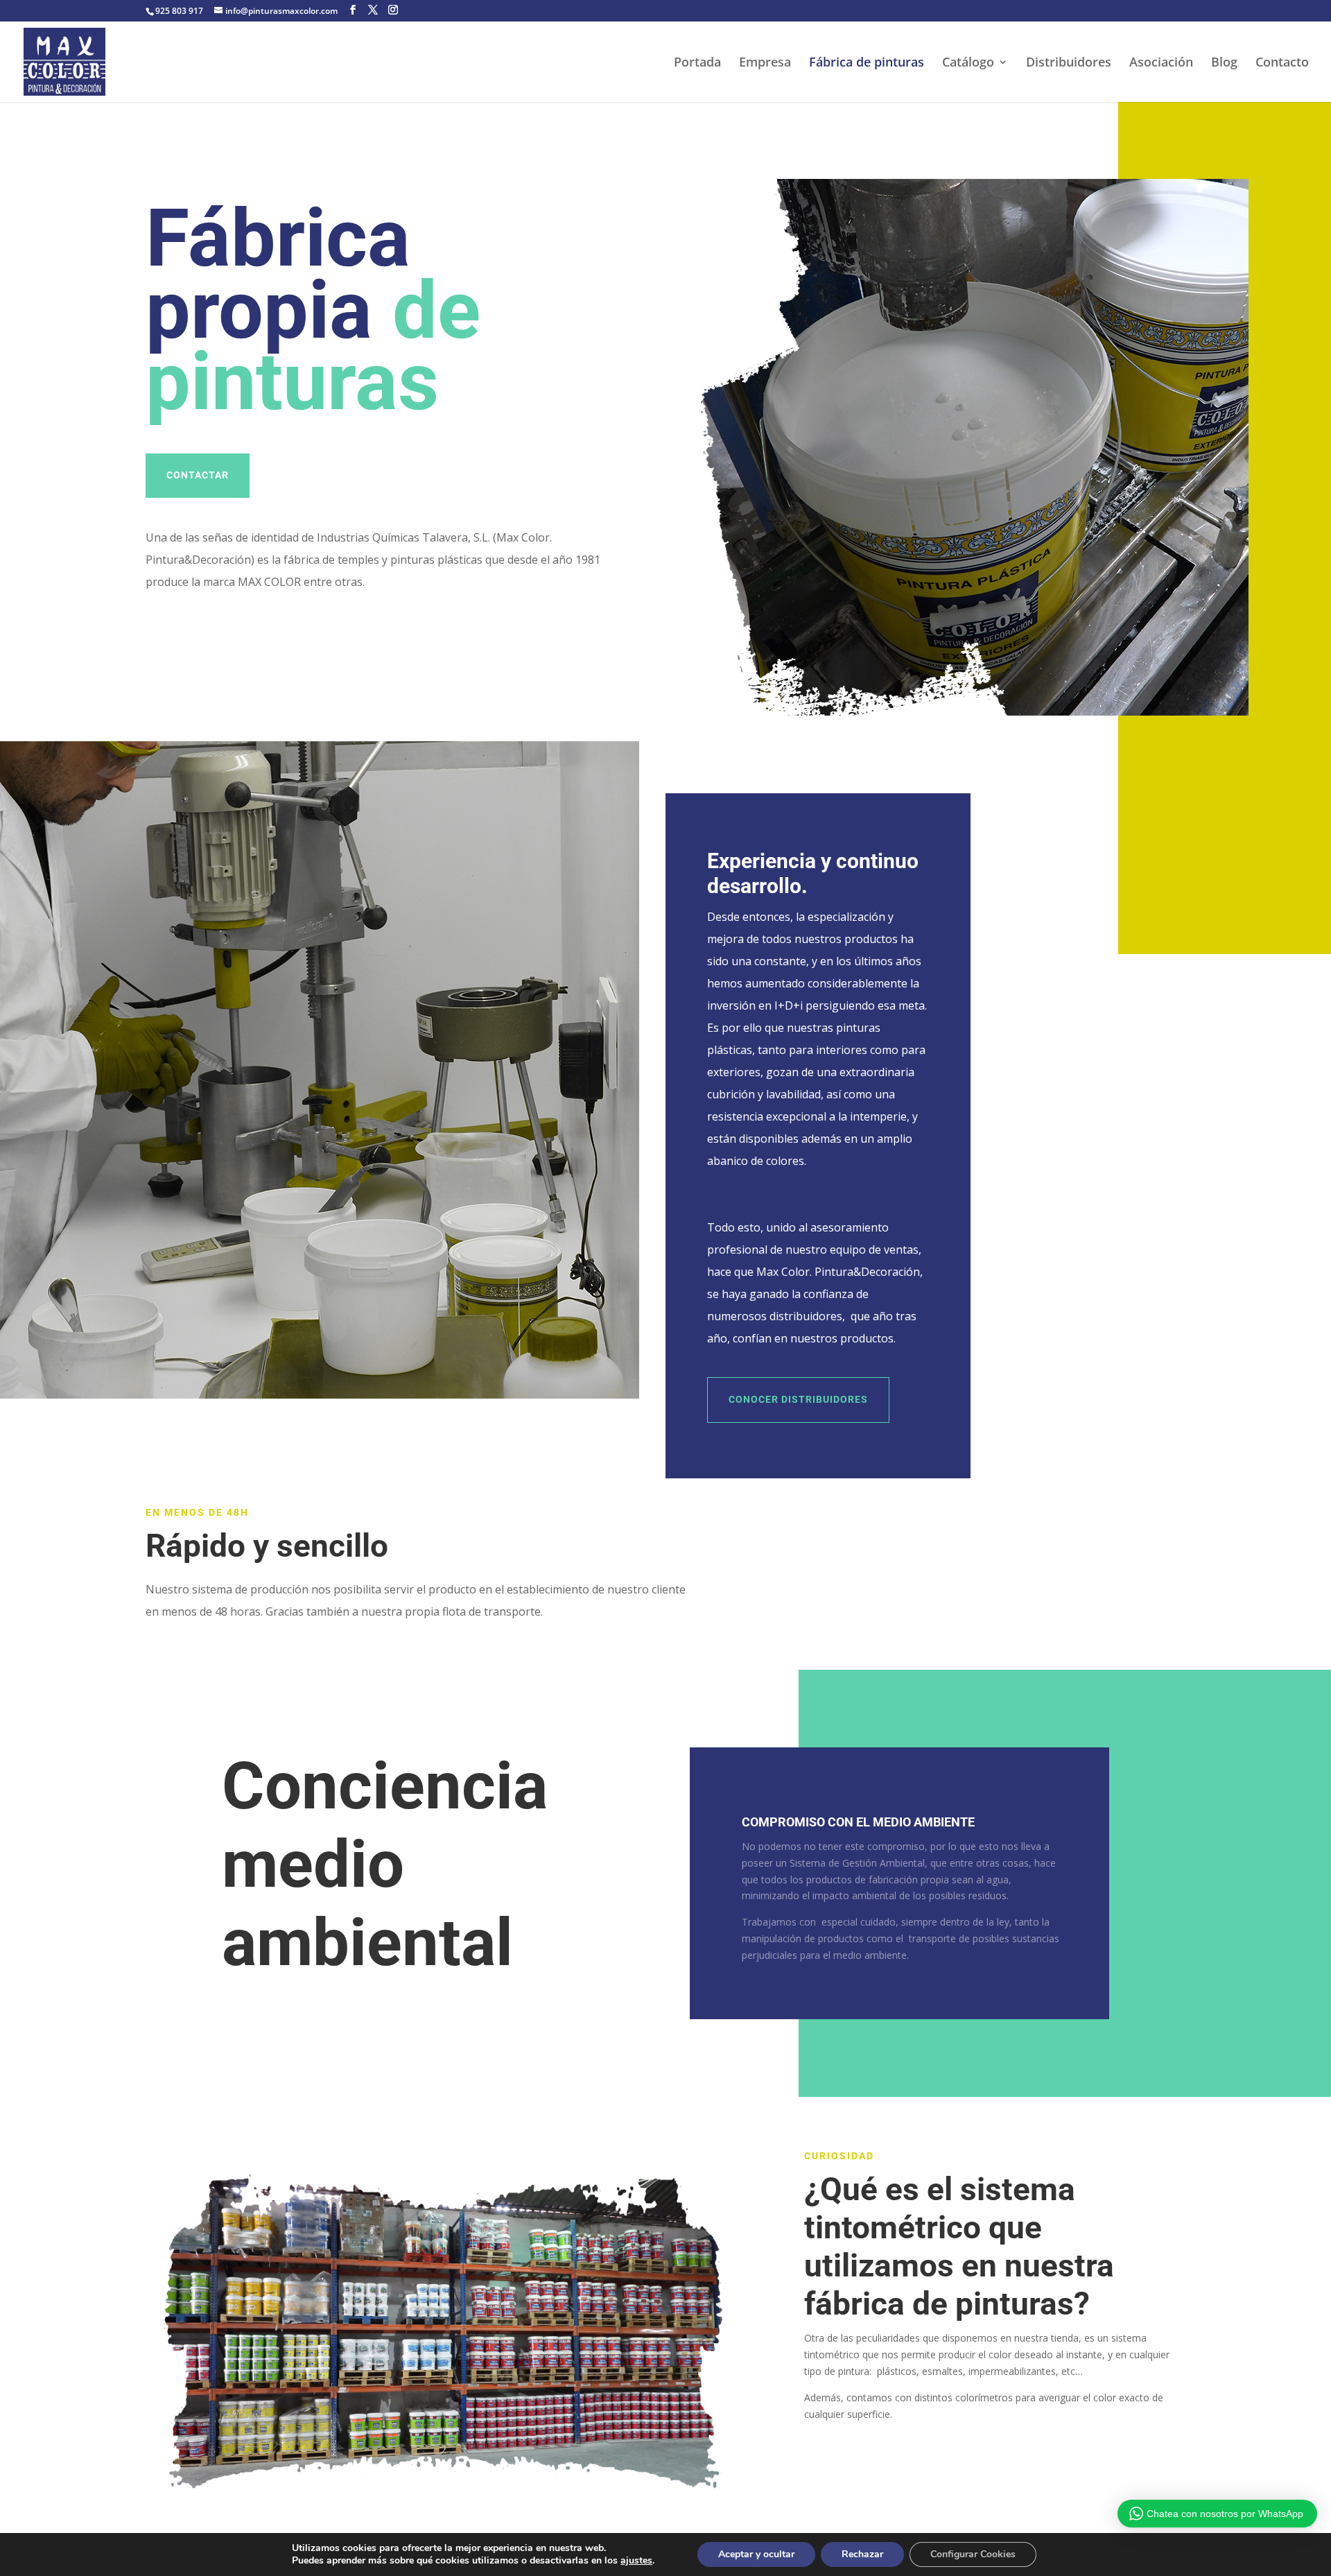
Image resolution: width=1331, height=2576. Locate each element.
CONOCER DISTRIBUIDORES (798, 1399)
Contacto (1282, 63)
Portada (697, 63)
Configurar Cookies (973, 2554)
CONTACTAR (198, 475)
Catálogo (968, 63)
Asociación (1161, 63)
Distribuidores (1069, 63)
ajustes (636, 2561)
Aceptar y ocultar (756, 2554)
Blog (1224, 63)
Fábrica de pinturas (867, 63)
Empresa (765, 63)
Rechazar (862, 2554)
